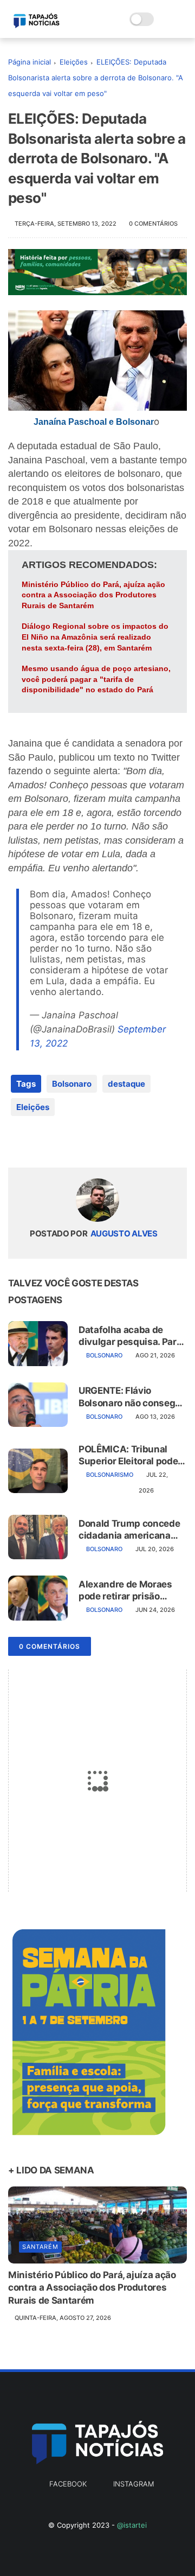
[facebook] (18, 1142)
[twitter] (39, 1142)
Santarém (40, 2247)
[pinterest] (83, 1142)
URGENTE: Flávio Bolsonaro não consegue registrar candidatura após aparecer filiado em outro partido (132, 1397)
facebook (68, 2484)
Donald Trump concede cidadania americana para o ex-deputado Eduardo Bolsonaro (129, 1530)
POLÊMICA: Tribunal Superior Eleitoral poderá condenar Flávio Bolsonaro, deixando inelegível (133, 1455)
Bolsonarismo (110, 1475)
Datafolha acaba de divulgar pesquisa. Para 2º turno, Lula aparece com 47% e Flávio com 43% (130, 1336)
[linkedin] (104, 1142)
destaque (126, 1084)
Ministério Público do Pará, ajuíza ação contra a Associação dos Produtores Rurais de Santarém (93, 595)
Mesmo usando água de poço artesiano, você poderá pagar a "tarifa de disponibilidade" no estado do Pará (96, 679)
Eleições (74, 62)
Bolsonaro (72, 1084)
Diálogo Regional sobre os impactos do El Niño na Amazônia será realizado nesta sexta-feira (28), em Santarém (95, 637)
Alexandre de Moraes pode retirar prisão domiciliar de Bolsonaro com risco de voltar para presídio (131, 1590)
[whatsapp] (61, 1142)
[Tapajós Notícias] (37, 25)
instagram (134, 2484)
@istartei (132, 2525)
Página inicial (30, 62)
